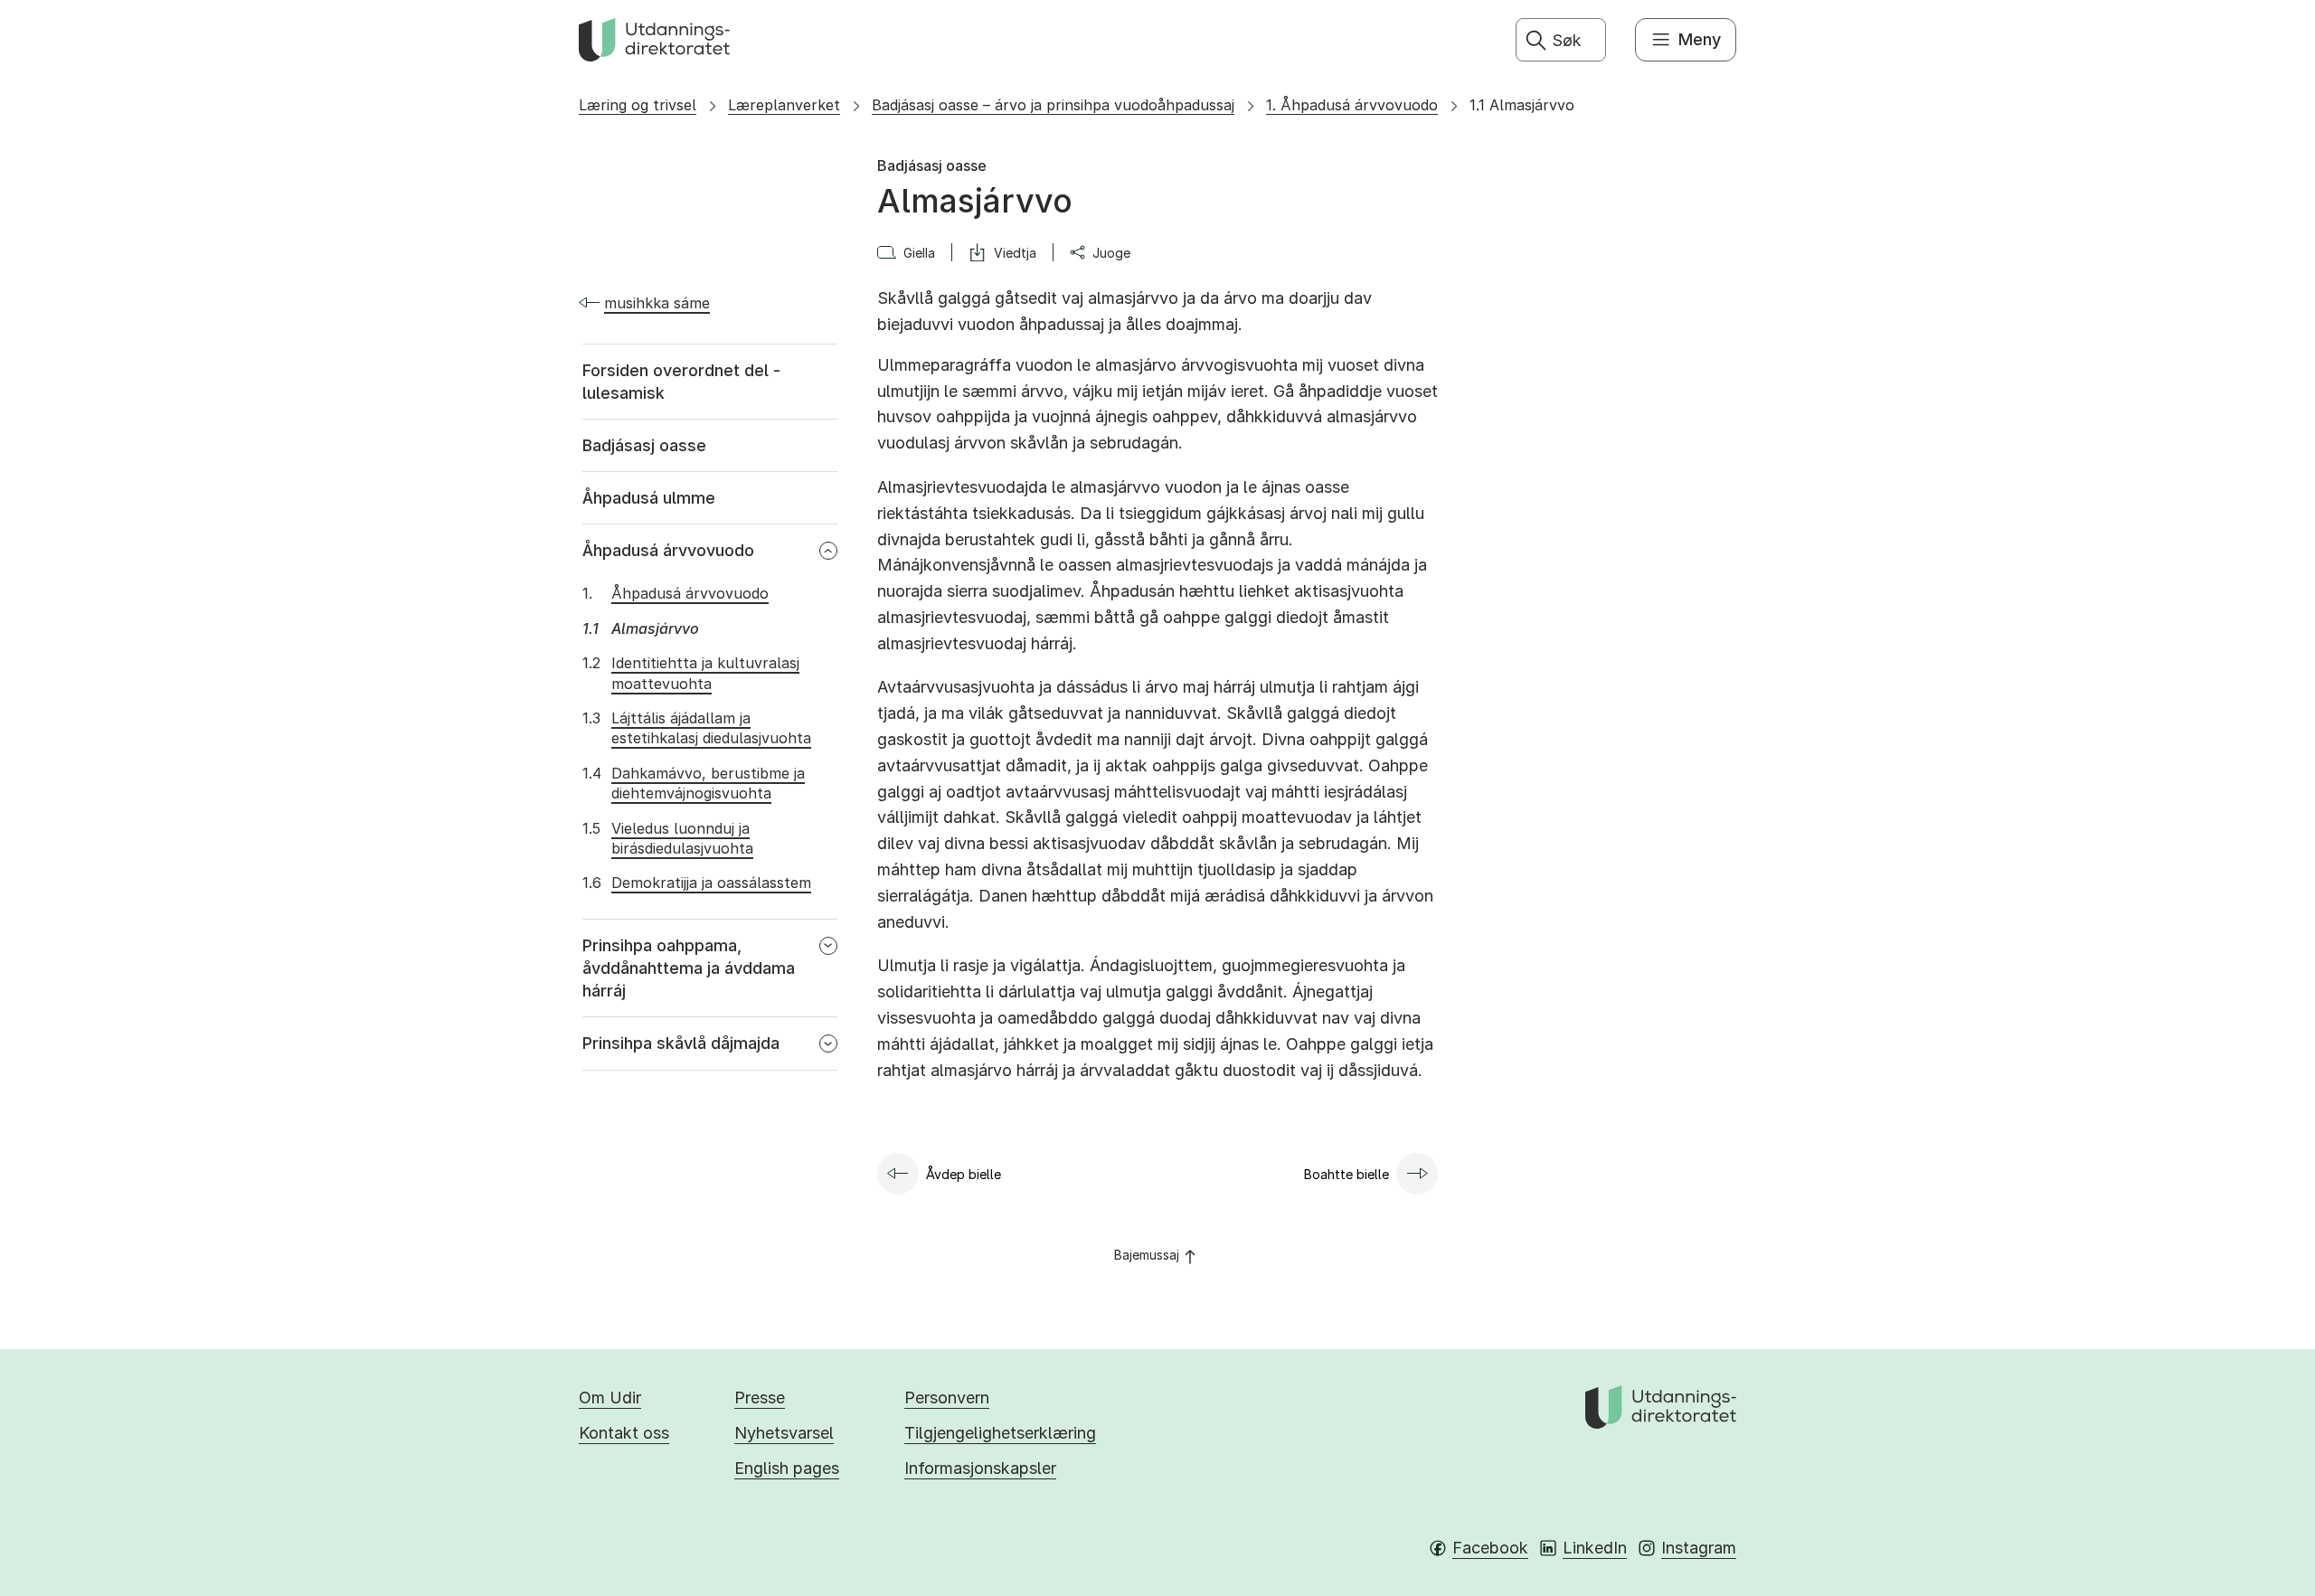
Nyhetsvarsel (784, 1433)
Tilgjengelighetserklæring (1000, 1433)
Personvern (947, 1398)
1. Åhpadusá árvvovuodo (1352, 105)
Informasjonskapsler (980, 1468)
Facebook (1490, 1548)
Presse (760, 1398)
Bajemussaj (1147, 1255)
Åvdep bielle (964, 1174)
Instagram (1699, 1548)
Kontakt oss (624, 1433)
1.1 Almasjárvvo (1522, 105)
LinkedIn (1595, 1548)
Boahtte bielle (1346, 1174)
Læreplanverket (784, 105)
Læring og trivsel (638, 105)
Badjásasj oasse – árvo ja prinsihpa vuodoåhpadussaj (1053, 105)
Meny (1700, 39)
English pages (787, 1468)
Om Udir (610, 1398)
